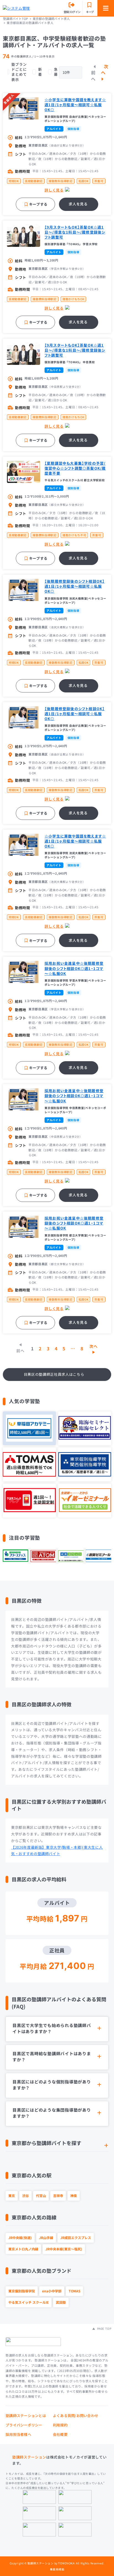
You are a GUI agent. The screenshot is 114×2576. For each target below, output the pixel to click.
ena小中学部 (52, 2291)
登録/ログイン (72, 12)
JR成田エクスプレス (76, 2238)
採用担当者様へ (18, 2434)
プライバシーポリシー (24, 2425)
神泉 (74, 2196)
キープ (90, 12)
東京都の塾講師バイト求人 (51, 19)
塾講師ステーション (29, 2457)
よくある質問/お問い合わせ (76, 2416)
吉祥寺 (58, 2196)
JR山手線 (46, 2238)
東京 (12, 2196)
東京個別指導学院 (22, 2291)
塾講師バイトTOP (15, 19)
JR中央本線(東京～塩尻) (64, 2249)
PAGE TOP (104, 2329)
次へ (105, 69)
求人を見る (78, 204)
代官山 (41, 2196)
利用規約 (60, 2425)
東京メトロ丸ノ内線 (23, 2249)
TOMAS (74, 2291)
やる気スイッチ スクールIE (28, 2302)
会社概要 (60, 2434)
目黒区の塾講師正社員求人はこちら (54, 1374)
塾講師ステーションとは (26, 2416)
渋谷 (25, 2196)
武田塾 (61, 2302)
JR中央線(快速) (20, 2238)
